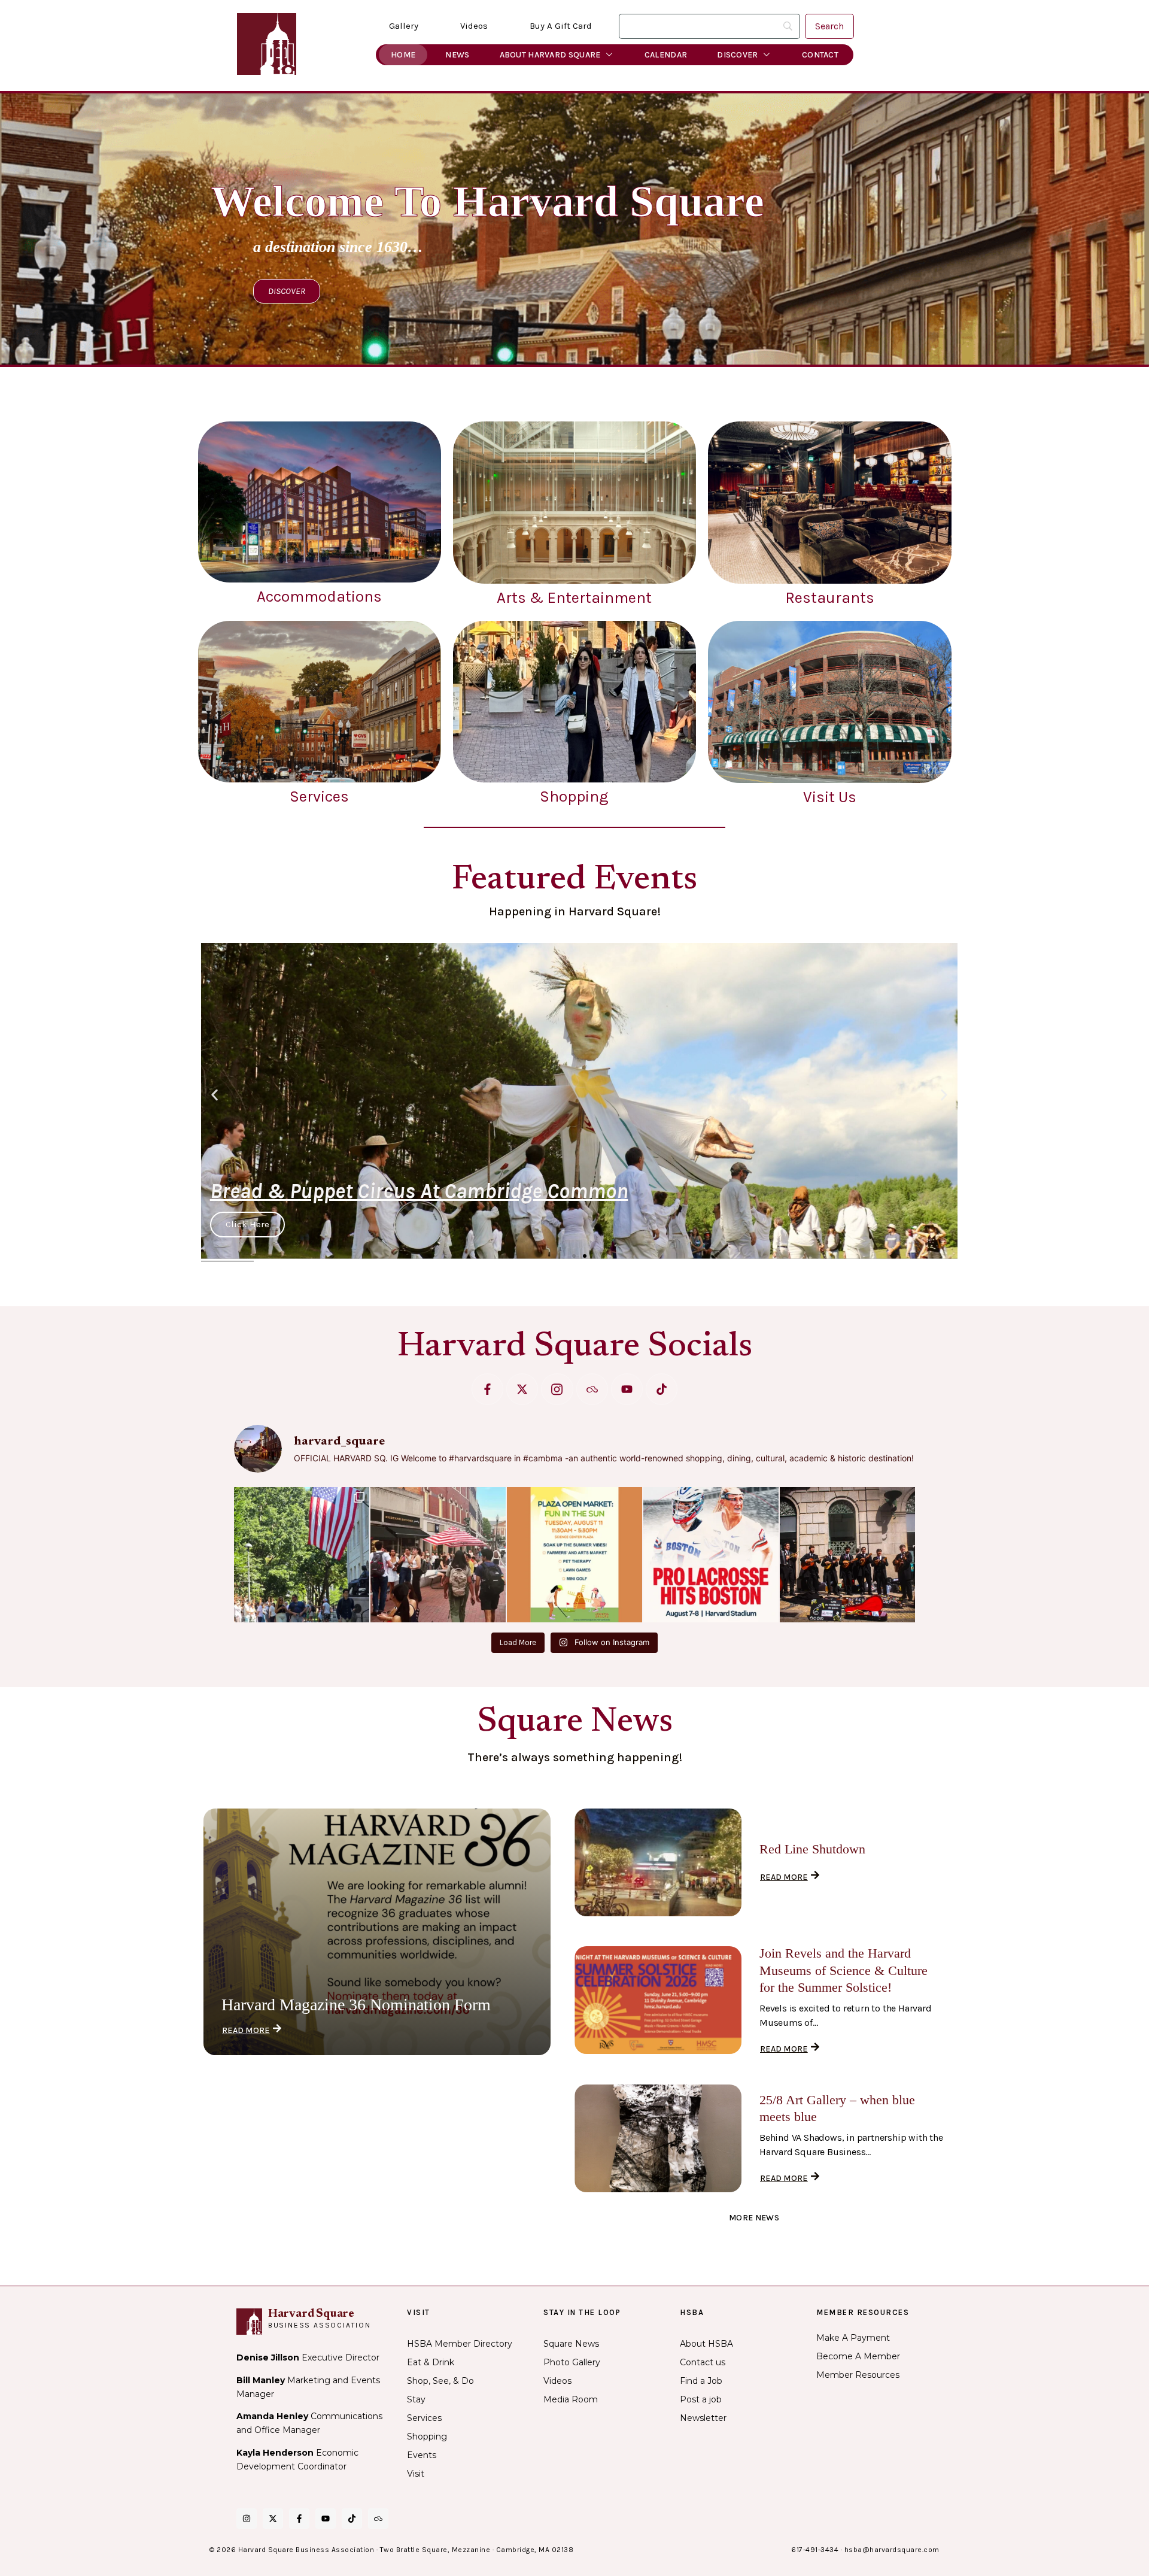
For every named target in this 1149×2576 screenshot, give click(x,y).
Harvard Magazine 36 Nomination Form (356, 2005)
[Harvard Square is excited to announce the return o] (711, 1555)
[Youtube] (627, 1389)
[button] (215, 1095)
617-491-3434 (815, 2550)
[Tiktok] (662, 1389)
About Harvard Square (550, 55)
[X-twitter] (522, 1389)
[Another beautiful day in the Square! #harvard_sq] (302, 1555)
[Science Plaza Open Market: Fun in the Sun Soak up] (574, 1555)
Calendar (666, 55)
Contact (820, 55)
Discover (737, 55)
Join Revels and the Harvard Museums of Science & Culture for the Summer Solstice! (843, 1970)
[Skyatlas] (592, 1389)
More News (754, 2218)
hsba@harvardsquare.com (892, 2550)
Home (403, 55)
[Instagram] (247, 2519)
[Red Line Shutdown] (658, 1862)
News (457, 55)
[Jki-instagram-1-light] (557, 1389)
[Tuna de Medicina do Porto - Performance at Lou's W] (847, 1555)
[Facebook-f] (487, 1389)
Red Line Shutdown (812, 1849)
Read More (246, 2030)
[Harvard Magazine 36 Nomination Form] (377, 1932)
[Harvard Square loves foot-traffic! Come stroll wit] (438, 1555)
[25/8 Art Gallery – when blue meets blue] (658, 2138)
